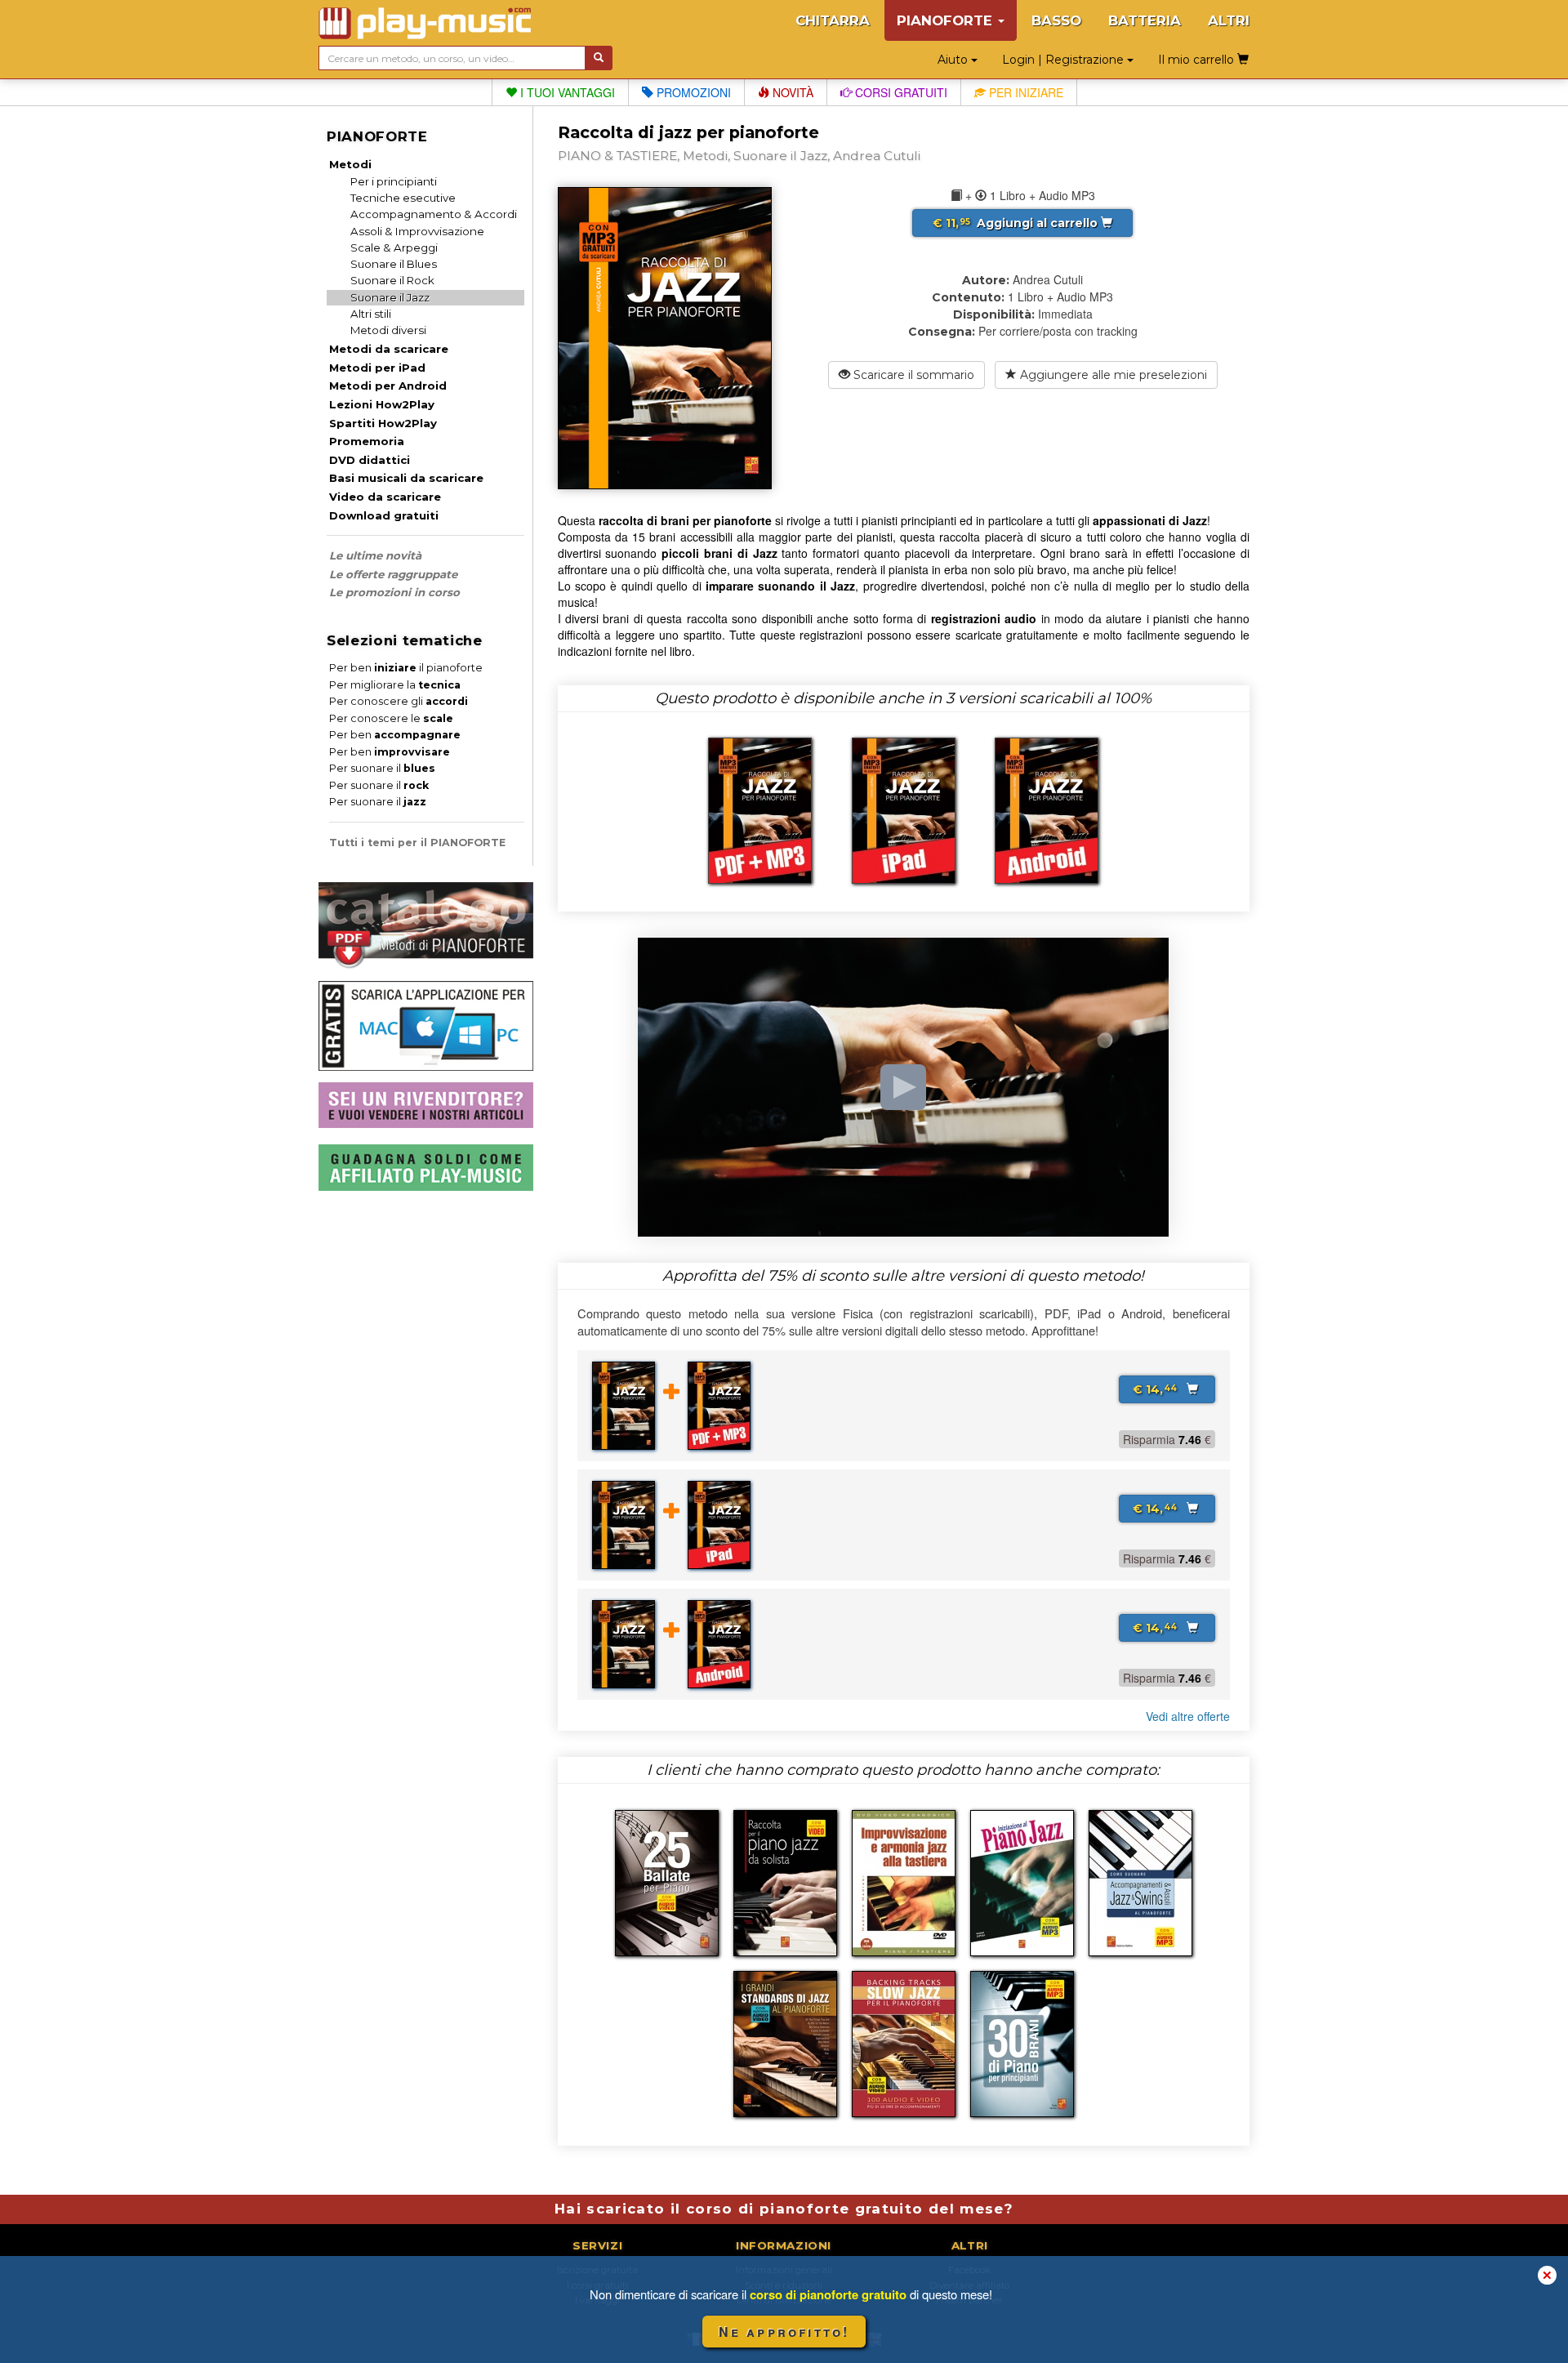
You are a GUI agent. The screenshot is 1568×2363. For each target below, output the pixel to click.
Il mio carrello (1198, 60)
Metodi (350, 164)
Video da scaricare (385, 497)
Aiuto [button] (954, 60)
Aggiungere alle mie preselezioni (1112, 375)
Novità (791, 92)
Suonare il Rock (392, 280)
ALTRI (1229, 20)
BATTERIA (1145, 20)
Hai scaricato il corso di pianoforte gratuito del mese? (784, 2209)
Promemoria (367, 441)
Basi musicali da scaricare (406, 478)
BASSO (1056, 20)
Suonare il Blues (394, 264)
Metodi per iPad (377, 368)
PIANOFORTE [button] (947, 20)
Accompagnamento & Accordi (434, 214)
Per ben (395, 735)
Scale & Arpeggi (394, 247)
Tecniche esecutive (403, 198)
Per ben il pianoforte (406, 668)
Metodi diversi (388, 330)
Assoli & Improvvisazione (417, 231)
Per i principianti (394, 181)
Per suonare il (382, 768)
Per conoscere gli (399, 701)
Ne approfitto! (784, 2332)
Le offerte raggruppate (393, 574)
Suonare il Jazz (390, 297)
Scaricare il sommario (912, 375)
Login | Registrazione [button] (1065, 60)
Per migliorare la (395, 685)
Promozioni (692, 92)
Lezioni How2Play (382, 404)
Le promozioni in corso (394, 592)
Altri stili (371, 314)
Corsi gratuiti (900, 92)
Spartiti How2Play (383, 423)
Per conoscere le (391, 718)
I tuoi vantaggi (566, 92)
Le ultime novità (375, 555)
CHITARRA (833, 20)
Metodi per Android (388, 386)
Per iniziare (1025, 92)
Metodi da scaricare (389, 349)
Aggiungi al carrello (1017, 223)
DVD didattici (370, 460)
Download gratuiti (384, 515)
